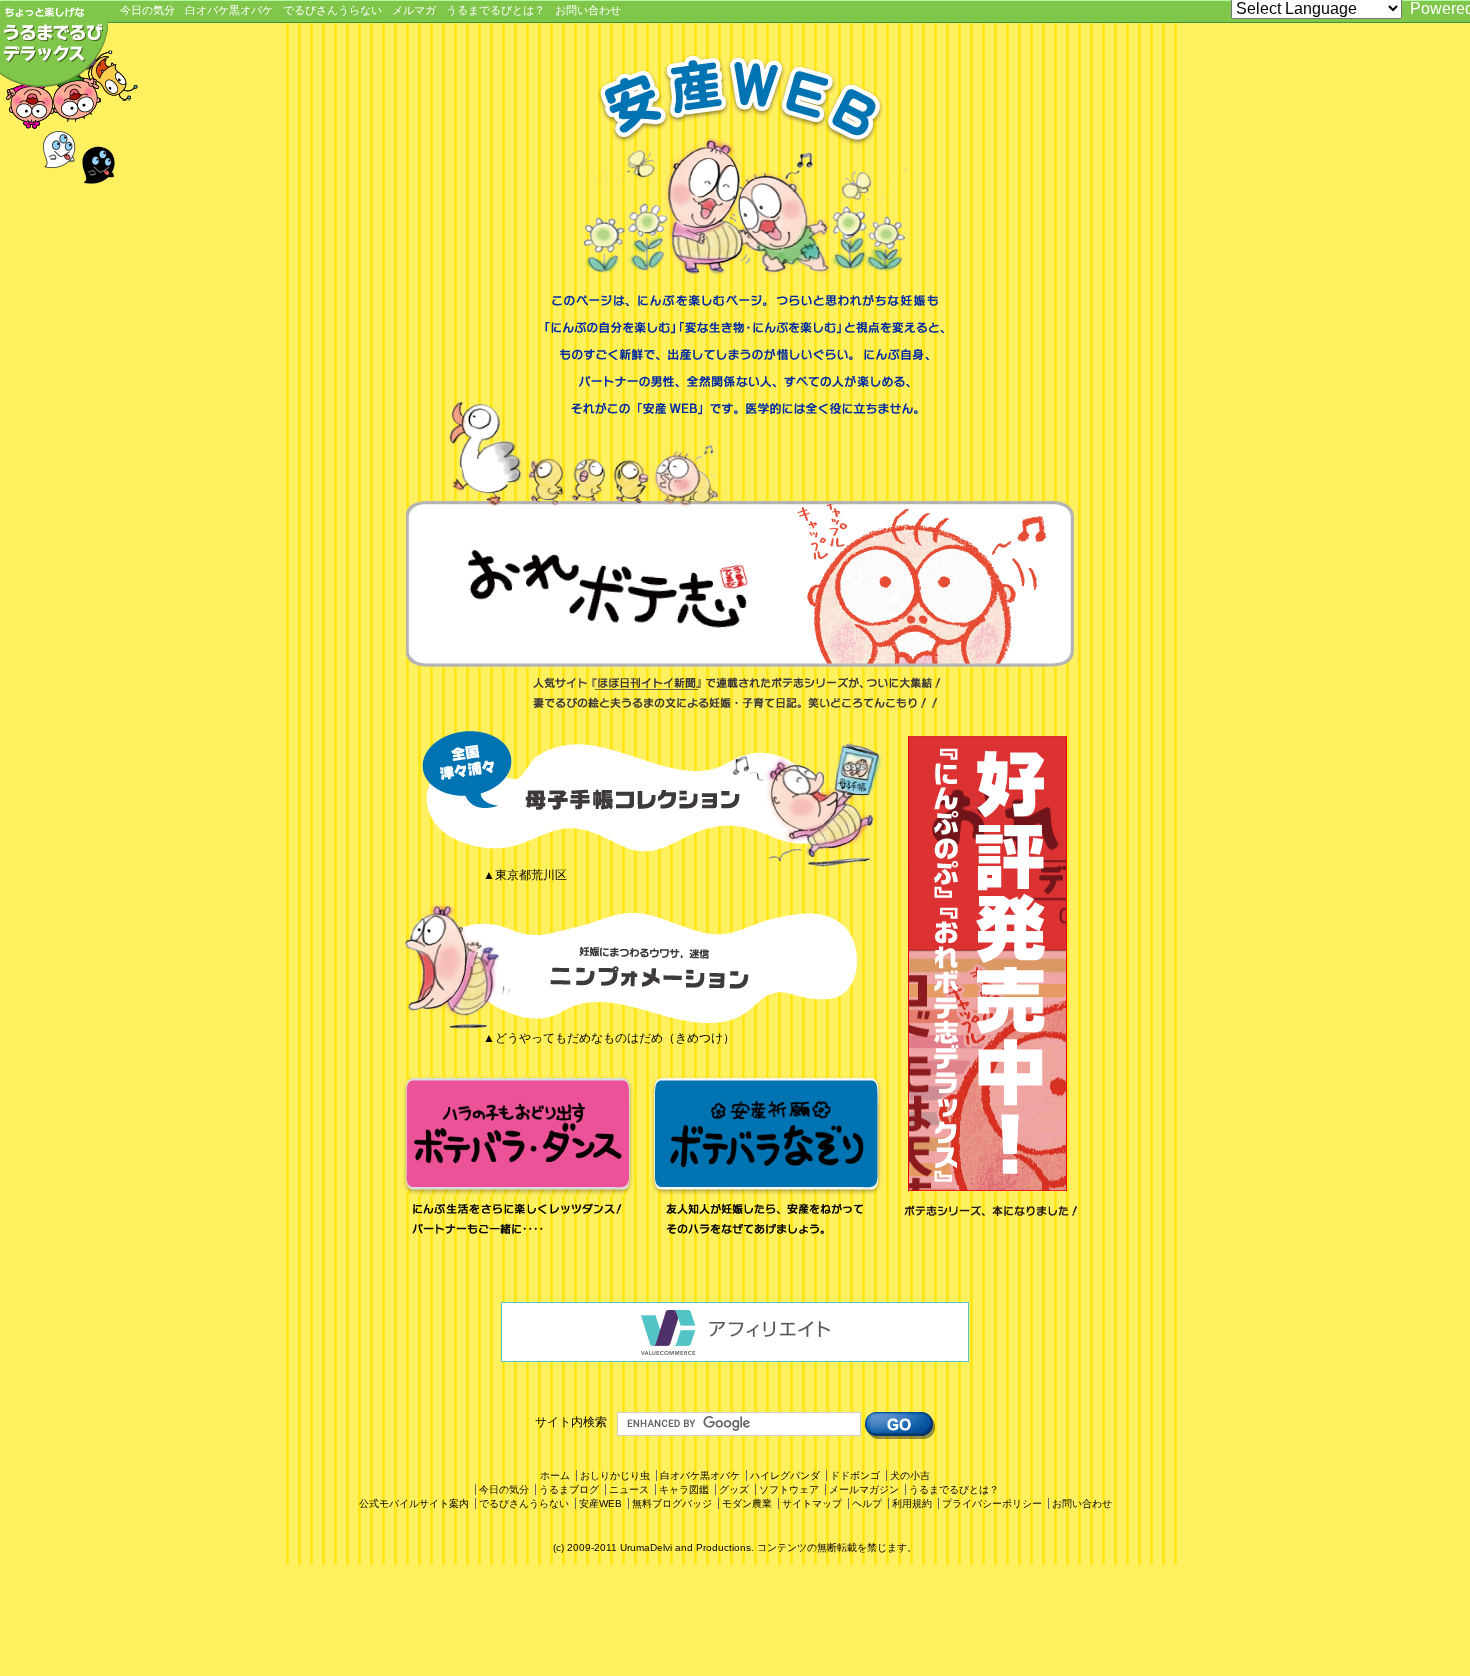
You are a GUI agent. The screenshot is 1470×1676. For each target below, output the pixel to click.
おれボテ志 (740, 584)
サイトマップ (812, 1503)
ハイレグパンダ (785, 1475)
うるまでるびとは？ (495, 10)
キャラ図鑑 (684, 1489)
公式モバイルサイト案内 (414, 1503)
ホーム (555, 1475)
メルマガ (414, 10)
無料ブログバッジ (672, 1503)
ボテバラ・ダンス (519, 1159)
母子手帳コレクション (643, 799)
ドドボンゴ (855, 1475)
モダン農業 (747, 1503)
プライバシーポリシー (992, 1503)
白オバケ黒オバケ (229, 10)
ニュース (629, 1489)
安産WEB (600, 1503)
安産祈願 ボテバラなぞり (767, 1159)
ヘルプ (867, 1503)
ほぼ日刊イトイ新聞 (648, 683)
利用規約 (912, 1503)
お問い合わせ (588, 10)
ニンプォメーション (643, 962)
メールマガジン (864, 1489)
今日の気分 (147, 10)
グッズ (734, 1489)
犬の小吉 (910, 1475)
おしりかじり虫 (615, 1475)
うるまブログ (569, 1489)
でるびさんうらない (332, 10)
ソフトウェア (789, 1489)
